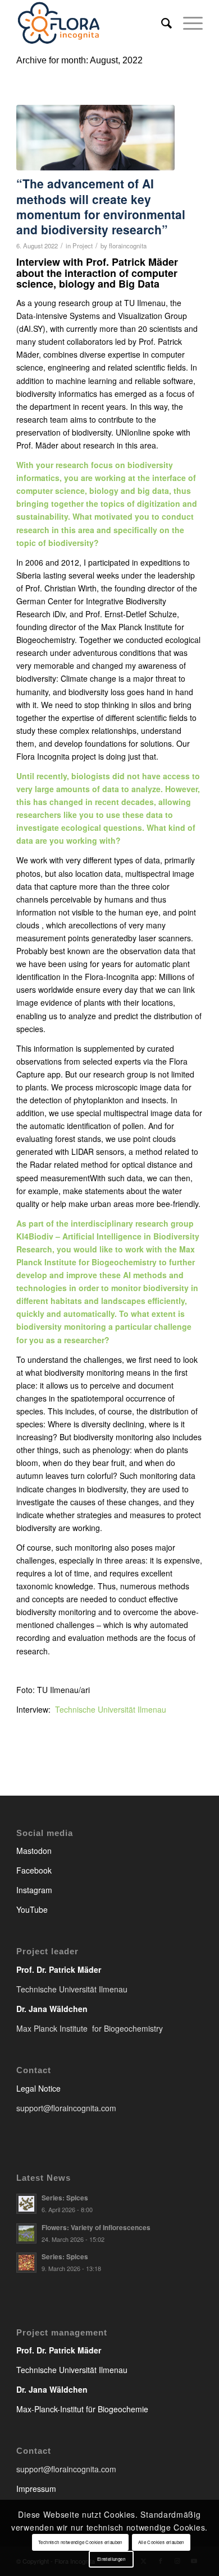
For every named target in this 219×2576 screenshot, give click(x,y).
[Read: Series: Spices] (26, 2204)
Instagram (34, 1890)
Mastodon (34, 1851)
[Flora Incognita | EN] (91, 22)
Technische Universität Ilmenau (111, 1709)
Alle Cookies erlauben (161, 2542)
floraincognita (128, 246)
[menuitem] (161, 22)
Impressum (36, 2489)
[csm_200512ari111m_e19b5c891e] (95, 138)
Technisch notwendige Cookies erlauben (80, 2542)
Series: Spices (65, 2198)
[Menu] (187, 22)
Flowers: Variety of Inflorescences (96, 2228)
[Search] (161, 22)
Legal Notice (38, 2088)
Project (83, 246)
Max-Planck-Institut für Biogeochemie (82, 2409)
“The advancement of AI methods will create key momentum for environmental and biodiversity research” (101, 206)
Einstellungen (111, 2559)
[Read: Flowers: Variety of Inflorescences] (26, 2233)
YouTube (32, 1909)
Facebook (34, 1870)
